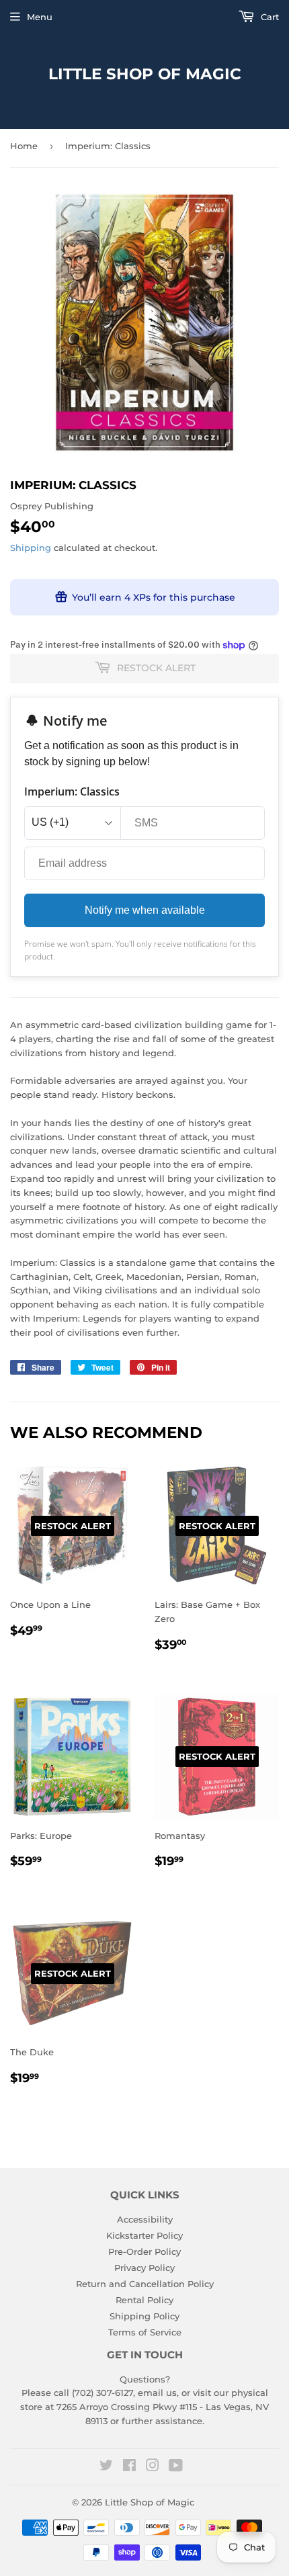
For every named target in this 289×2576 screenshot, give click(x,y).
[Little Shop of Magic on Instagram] (153, 2467)
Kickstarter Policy (144, 2235)
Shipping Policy (144, 2316)
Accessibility (145, 2219)
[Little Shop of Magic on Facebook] (129, 2467)
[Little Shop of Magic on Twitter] (106, 2467)
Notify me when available (145, 910)
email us (157, 2393)
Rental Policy (144, 2300)
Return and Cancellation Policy (145, 2284)
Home (24, 146)
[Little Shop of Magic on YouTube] (176, 2467)
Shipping (31, 548)
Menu (40, 17)
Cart (269, 17)
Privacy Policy (144, 2268)
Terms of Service (145, 2332)
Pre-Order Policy (144, 2251)
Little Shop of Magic (145, 74)
